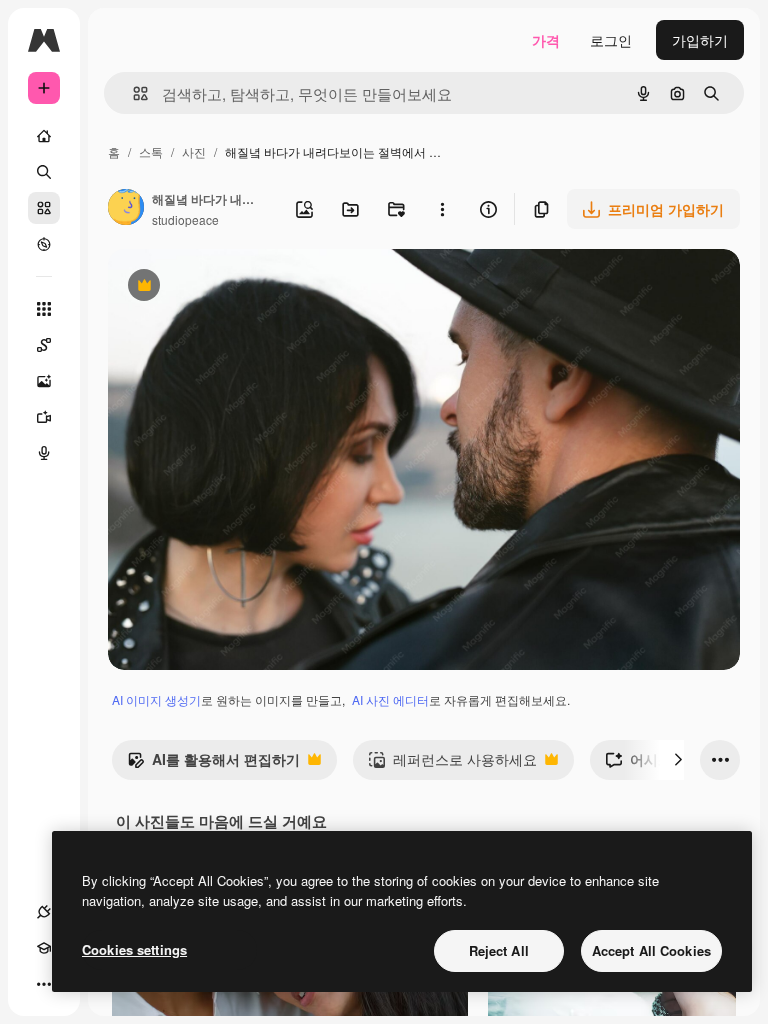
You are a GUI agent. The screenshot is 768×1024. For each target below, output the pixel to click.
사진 (194, 151)
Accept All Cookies (651, 950)
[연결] (44, 912)
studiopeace (185, 219)
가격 (546, 40)
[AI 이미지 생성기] (44, 381)
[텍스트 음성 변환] (44, 453)
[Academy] (44, 948)
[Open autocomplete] (132, 93)
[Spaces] (44, 345)
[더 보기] (44, 984)
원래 (223, 287)
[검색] (44, 172)
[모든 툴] (44, 309)
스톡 (151, 151)
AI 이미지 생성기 (156, 699)
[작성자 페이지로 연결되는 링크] (126, 209)
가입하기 (700, 40)
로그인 (611, 40)
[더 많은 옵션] (442, 209)
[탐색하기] (44, 244)
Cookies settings (134, 949)
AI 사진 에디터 (390, 699)
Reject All (499, 950)
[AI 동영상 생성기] (44, 417)
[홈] (44, 136)
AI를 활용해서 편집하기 (213, 764)
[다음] (678, 760)
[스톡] (44, 208)
